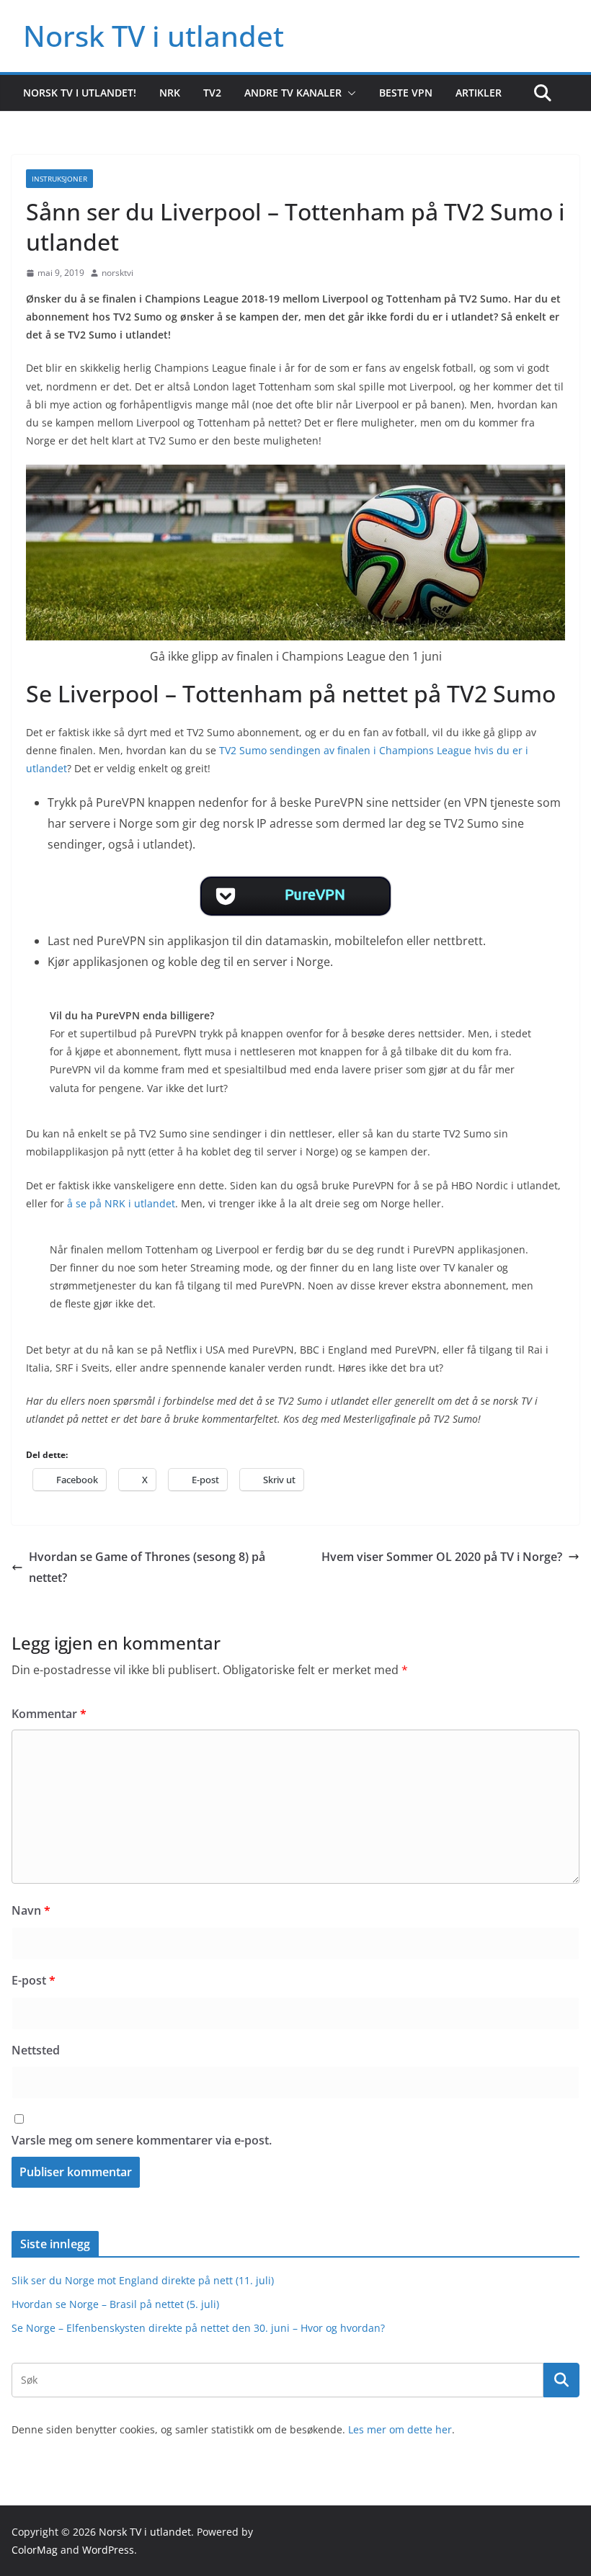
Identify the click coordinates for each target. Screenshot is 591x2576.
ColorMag (35, 2550)
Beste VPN (406, 93)
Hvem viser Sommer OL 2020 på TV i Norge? (442, 1557)
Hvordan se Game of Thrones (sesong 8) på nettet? (147, 1567)
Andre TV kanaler (293, 93)
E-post (34, 1980)
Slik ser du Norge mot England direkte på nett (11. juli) (143, 2280)
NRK (170, 93)
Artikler (479, 93)
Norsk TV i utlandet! (80, 93)
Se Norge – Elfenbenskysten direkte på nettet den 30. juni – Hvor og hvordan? (198, 2328)
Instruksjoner (59, 179)
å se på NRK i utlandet (121, 1203)
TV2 (212, 93)
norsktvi (117, 273)
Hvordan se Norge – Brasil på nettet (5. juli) (115, 2304)
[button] (349, 93)
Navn (31, 1910)
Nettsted (36, 2050)
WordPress (108, 2550)
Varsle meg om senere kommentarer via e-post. (142, 2140)
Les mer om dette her (400, 2429)
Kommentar (49, 1714)
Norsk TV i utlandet (154, 36)
